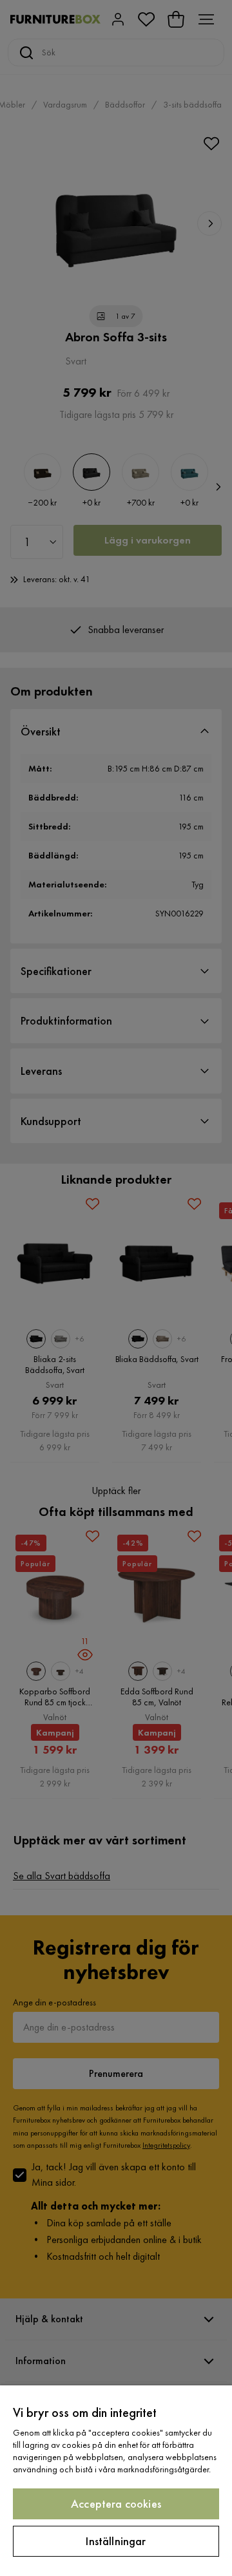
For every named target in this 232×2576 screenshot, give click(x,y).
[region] (116, 2481)
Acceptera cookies (116, 2504)
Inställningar (116, 2541)
